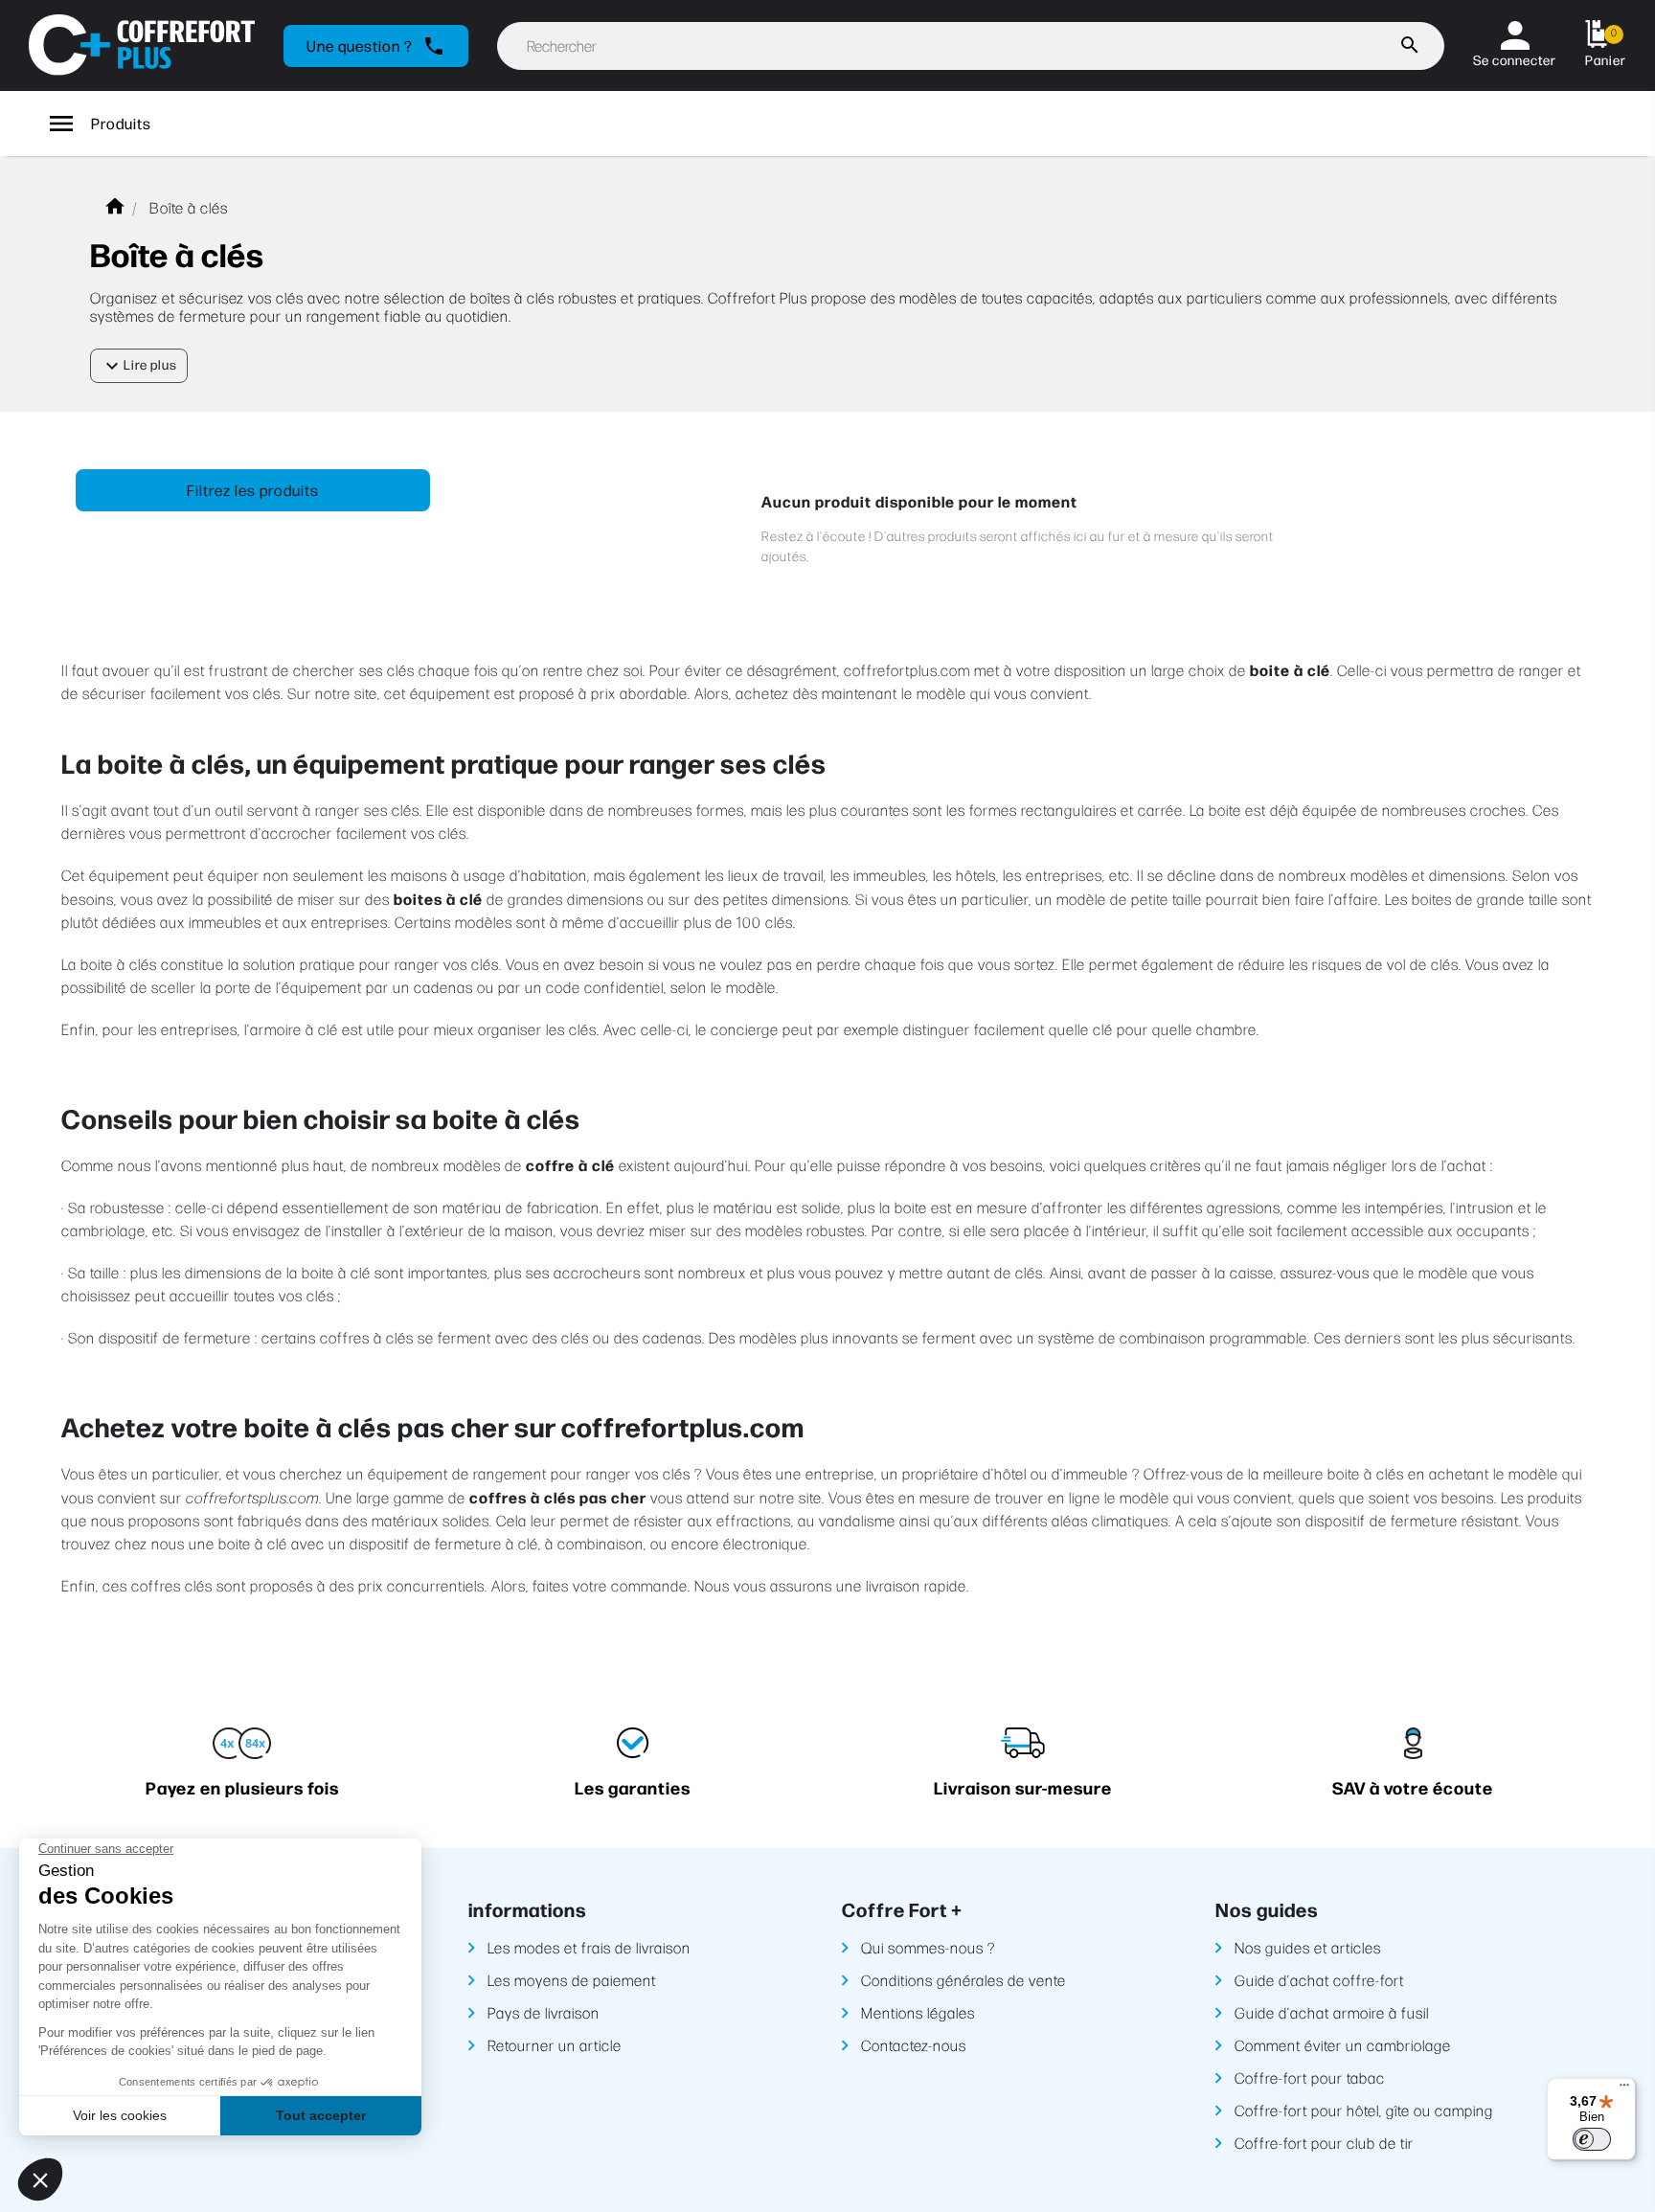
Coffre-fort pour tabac (1310, 2077)
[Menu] (1624, 2089)
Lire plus (139, 366)
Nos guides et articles (1308, 1947)
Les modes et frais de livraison (589, 1947)
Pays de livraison (544, 2012)
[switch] (1592, 2139)
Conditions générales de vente (964, 1980)
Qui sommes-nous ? (928, 1947)
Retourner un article (555, 2045)
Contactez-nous (914, 2045)
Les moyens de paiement (572, 1980)
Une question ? (376, 46)
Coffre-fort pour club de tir (1324, 2143)
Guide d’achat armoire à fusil (1332, 2012)
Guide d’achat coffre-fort (1319, 1980)
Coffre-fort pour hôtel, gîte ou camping (1364, 2110)
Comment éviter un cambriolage (1343, 2045)
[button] (1606, 45)
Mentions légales (918, 2012)
